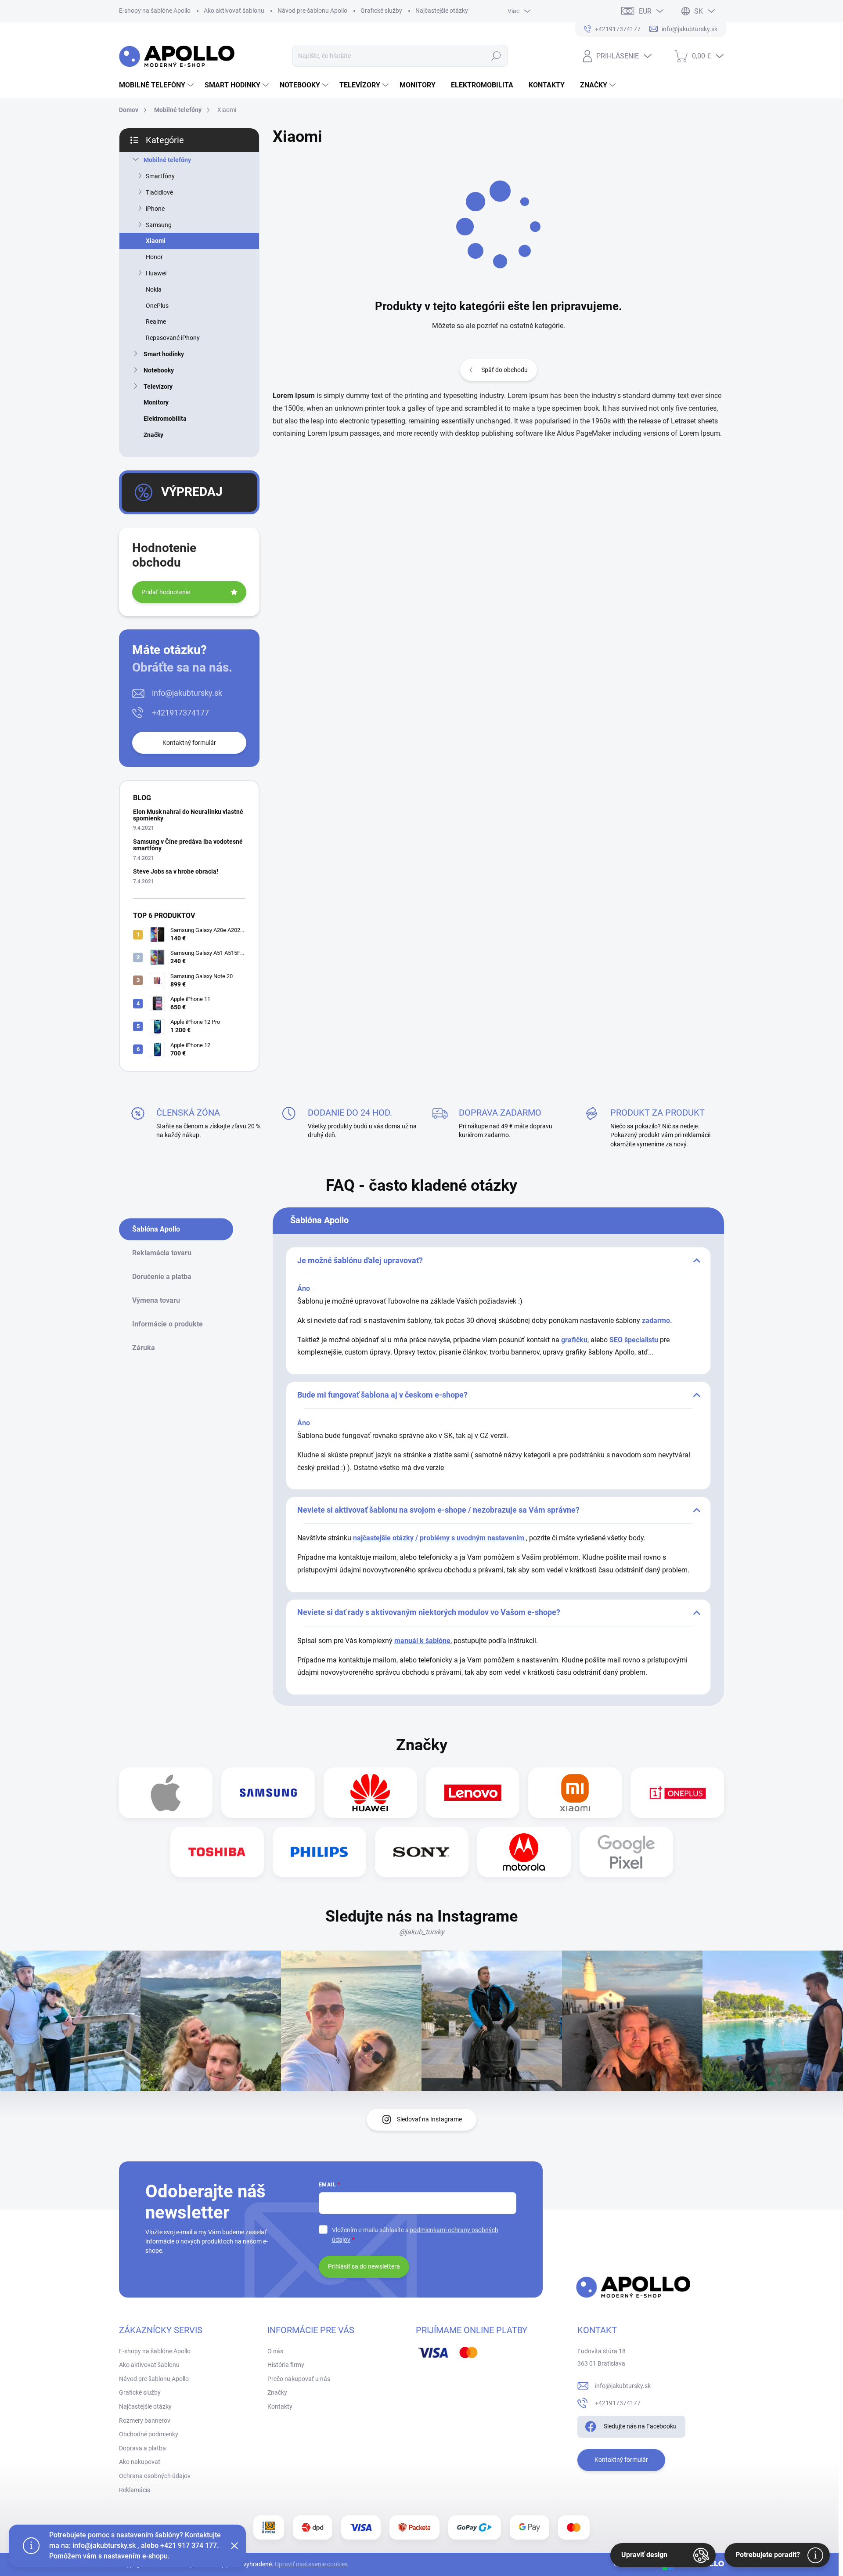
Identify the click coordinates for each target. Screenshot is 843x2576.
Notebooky (159, 370)
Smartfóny (160, 176)
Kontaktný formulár (189, 743)
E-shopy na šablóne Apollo (155, 11)
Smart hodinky (164, 354)
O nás (275, 2351)
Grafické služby (381, 11)
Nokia (154, 289)
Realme (156, 322)
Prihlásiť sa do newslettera (364, 2266)
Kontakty (280, 2406)
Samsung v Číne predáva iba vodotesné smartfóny (188, 845)
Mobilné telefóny (167, 160)
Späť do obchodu (504, 370)
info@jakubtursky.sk (187, 693)
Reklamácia (135, 2490)
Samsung (159, 225)
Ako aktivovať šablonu (234, 11)
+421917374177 (180, 713)
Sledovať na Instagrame (429, 2119)
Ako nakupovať (140, 2462)
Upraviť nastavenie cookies (311, 2564)
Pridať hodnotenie (166, 592)
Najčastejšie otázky (442, 11)
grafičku (574, 1340)
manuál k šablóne (422, 1641)
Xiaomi (156, 241)
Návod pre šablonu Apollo (312, 11)
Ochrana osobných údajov (155, 2476)
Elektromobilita (165, 419)
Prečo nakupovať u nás (299, 2379)
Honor (154, 257)
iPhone (155, 209)
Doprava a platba (142, 2448)
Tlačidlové (159, 192)
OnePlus (157, 306)
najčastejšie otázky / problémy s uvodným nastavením (440, 1538)
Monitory (156, 402)
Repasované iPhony (173, 338)
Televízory (158, 387)
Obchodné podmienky (149, 2434)
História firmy (286, 2365)
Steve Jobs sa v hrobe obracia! (176, 871)
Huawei (156, 273)
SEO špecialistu (634, 1340)
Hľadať (496, 56)
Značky (153, 435)
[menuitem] (157, 85)
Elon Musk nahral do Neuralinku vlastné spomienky (188, 815)
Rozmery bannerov (145, 2421)
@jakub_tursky (422, 1932)
